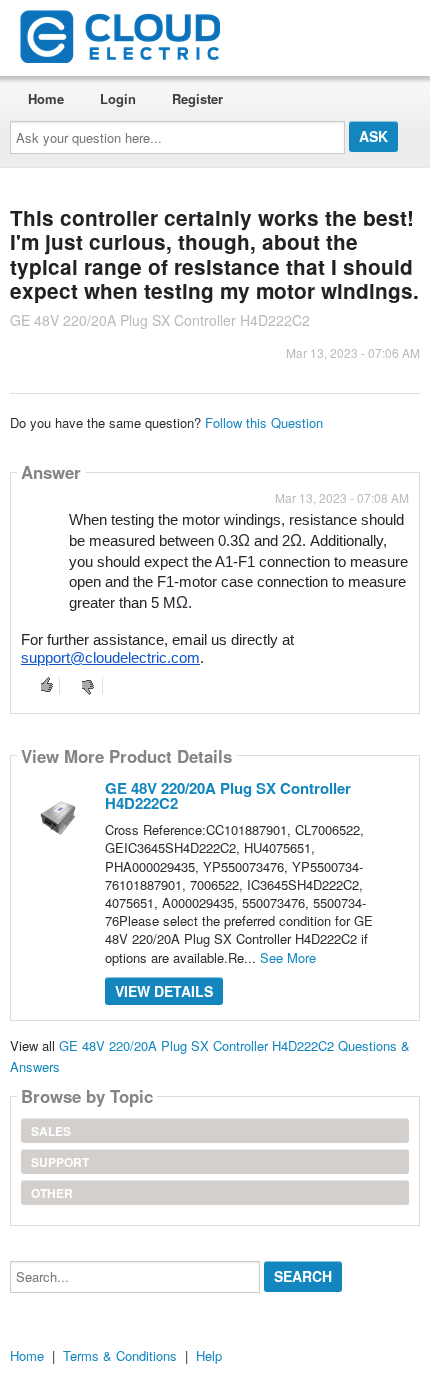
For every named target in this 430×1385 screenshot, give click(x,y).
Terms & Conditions (120, 1355)
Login (118, 98)
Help (209, 1355)
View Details (164, 991)
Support (60, 1162)
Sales (51, 1131)
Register (197, 98)
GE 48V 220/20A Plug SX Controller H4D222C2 (228, 795)
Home (46, 98)
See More (288, 957)
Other (52, 1193)
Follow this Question (264, 422)
